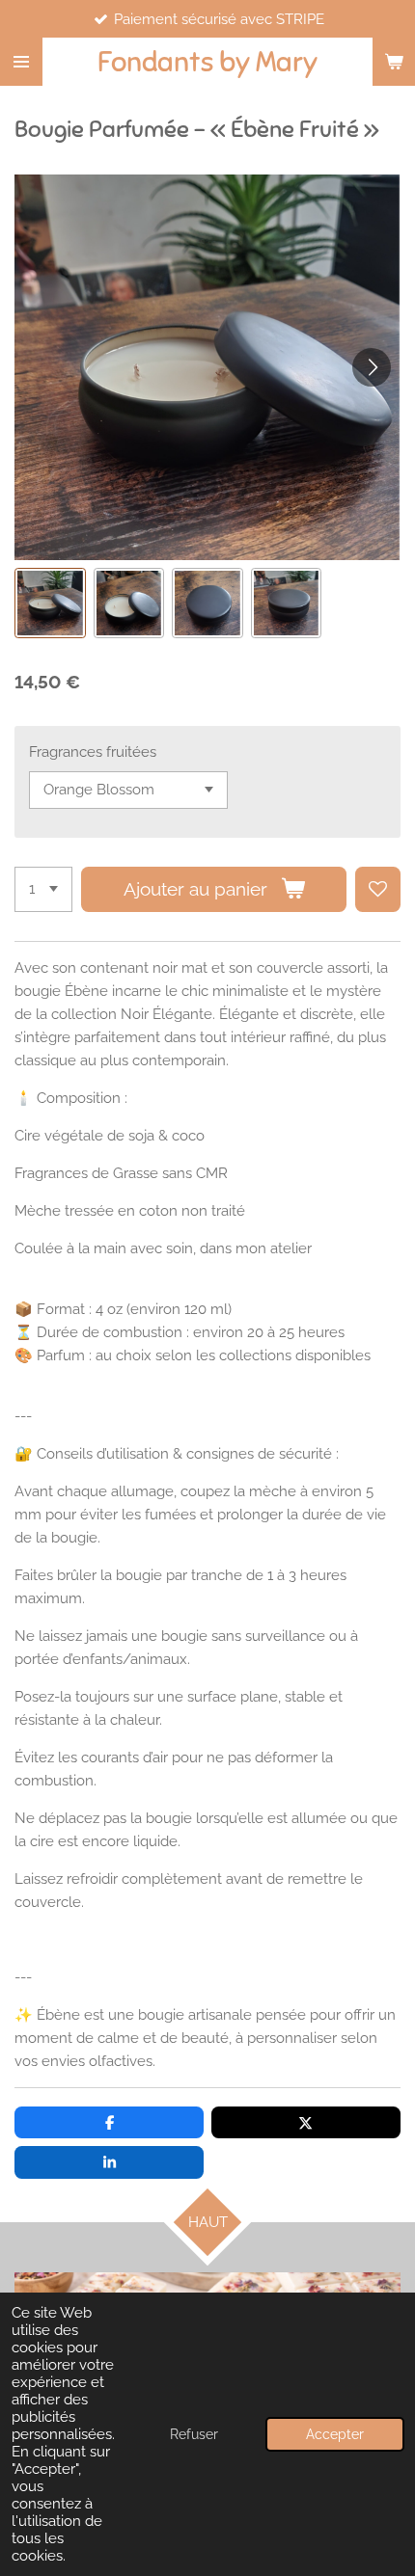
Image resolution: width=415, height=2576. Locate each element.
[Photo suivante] (372, 367)
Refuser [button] (194, 2434)
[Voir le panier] (394, 62)
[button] (50, 604)
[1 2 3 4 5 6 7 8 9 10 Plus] (43, 889)
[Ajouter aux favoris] (378, 889)
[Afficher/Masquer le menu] (21, 62)
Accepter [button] (335, 2434)
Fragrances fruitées (93, 752)
